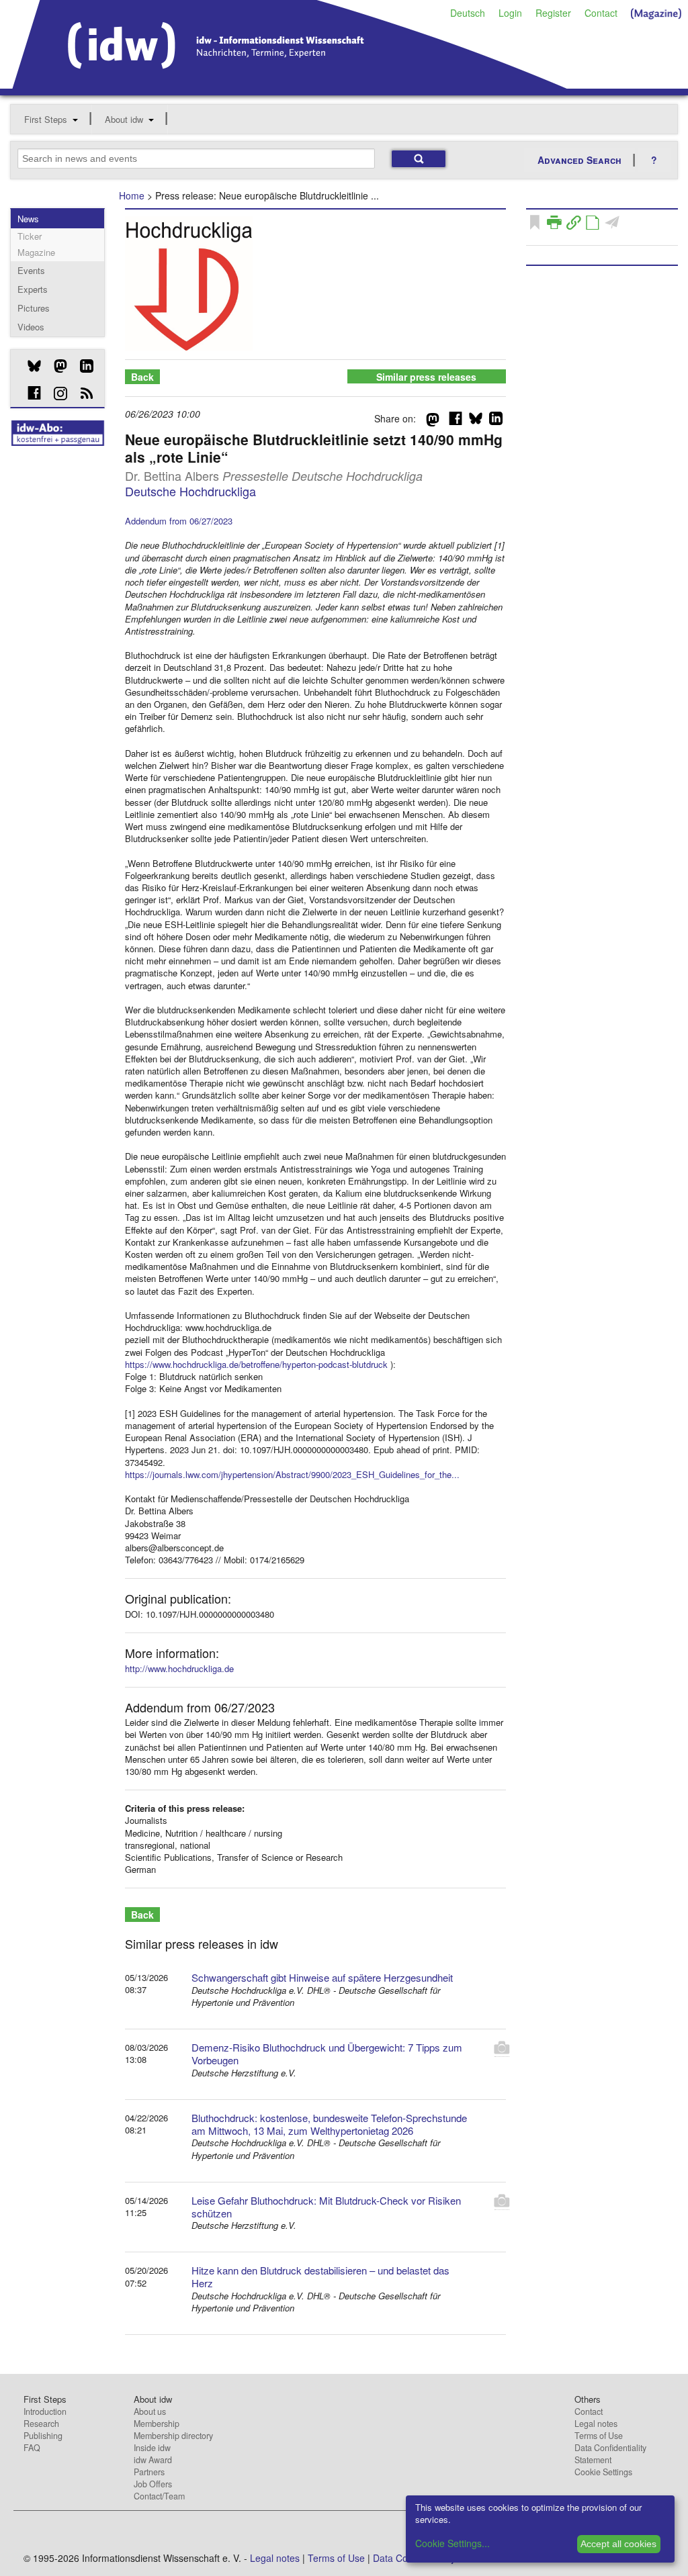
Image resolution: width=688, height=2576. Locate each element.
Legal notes (596, 2424)
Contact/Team (159, 2496)
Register (553, 13)
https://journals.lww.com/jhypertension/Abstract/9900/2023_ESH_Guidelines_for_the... (292, 1474)
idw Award (153, 2460)
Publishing (43, 2436)
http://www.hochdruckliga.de (179, 1668)
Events (31, 270)
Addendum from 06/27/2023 (179, 521)
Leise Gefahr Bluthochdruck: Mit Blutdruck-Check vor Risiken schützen (326, 2207)
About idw (124, 119)
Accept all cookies (618, 2544)
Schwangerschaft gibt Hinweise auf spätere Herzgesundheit (322, 1977)
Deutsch (468, 13)
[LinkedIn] (82, 366)
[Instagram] (55, 394)
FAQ (32, 2448)
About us (150, 2411)
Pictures (34, 308)
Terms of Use (599, 2436)
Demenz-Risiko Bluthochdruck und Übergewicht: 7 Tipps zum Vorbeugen (327, 2054)
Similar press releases (426, 377)
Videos (31, 327)
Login (510, 13)
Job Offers (153, 2484)
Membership (157, 2424)
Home (132, 195)
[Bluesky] (29, 366)
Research (41, 2424)
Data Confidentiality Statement (610, 2454)
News (28, 219)
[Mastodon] (55, 366)
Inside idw (152, 2448)
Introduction (45, 2411)
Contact (601, 13)
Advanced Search (579, 160)
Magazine (36, 252)
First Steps (46, 119)
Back (142, 377)
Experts (33, 289)
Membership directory (173, 2436)
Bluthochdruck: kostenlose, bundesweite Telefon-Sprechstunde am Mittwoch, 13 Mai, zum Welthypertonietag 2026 (329, 2124)
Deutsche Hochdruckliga (190, 491)
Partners (149, 2472)
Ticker (30, 236)
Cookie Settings (603, 2472)
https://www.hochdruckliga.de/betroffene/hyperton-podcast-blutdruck (256, 1364)
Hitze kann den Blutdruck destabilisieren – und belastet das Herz (320, 2276)
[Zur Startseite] (290, 84)
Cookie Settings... (453, 2543)
